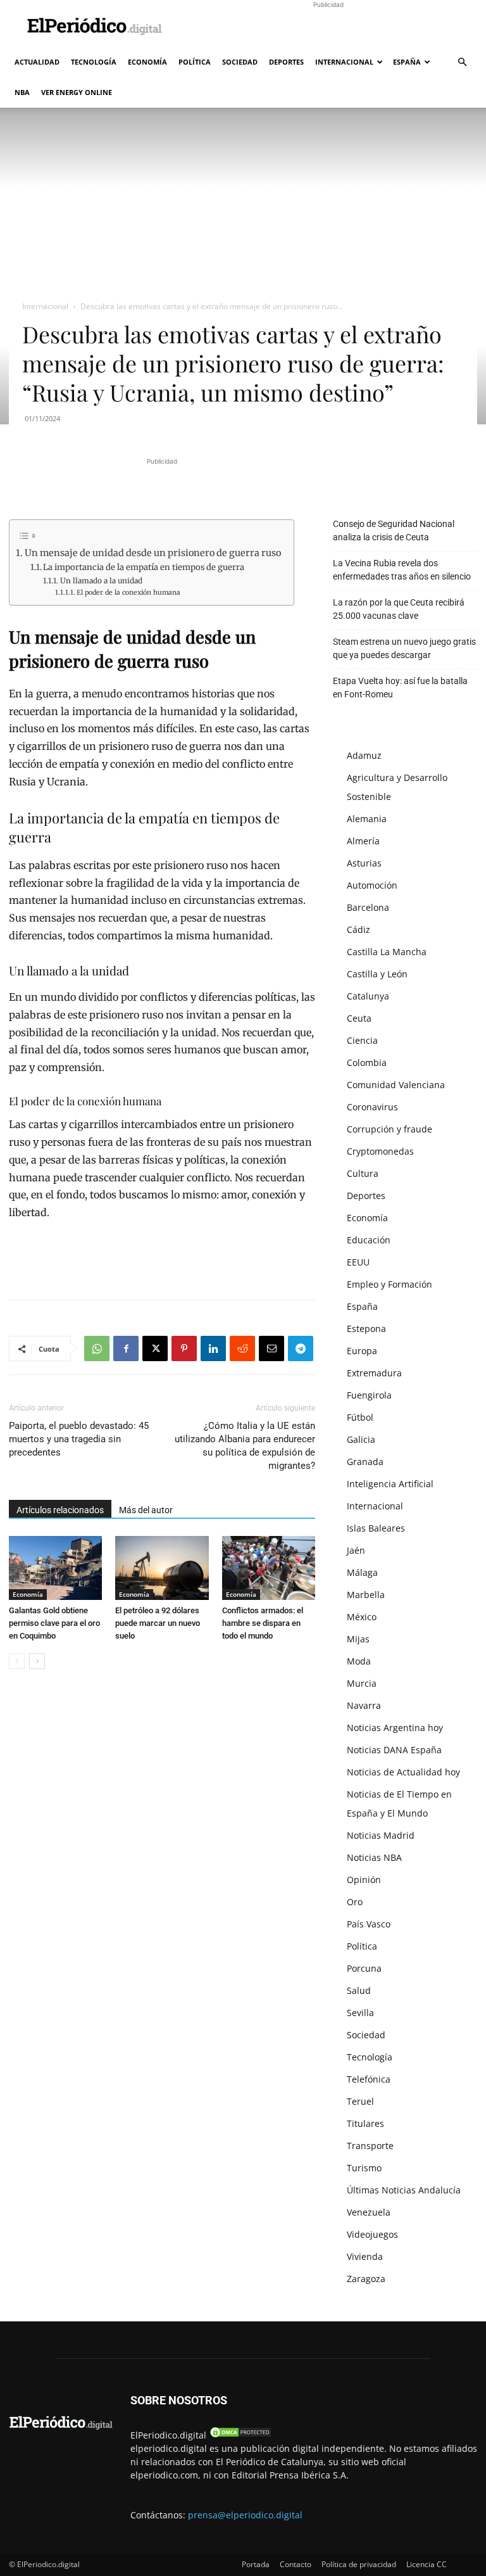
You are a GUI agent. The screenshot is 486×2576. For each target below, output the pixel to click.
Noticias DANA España (394, 1750)
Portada (256, 2564)
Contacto (296, 2564)
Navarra (364, 1705)
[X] (155, 1348)
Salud (359, 1990)
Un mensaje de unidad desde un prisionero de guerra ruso (153, 553)
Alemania (367, 819)
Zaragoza (366, 2279)
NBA (22, 92)
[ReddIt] (242, 1348)
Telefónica (369, 2079)
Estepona (366, 1329)
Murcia (362, 1683)
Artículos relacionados (60, 1510)
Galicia (361, 1439)
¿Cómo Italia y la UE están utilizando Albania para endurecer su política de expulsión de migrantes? (245, 1446)
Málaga (362, 1572)
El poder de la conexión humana (128, 593)
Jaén (356, 1550)
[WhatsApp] (97, 1348)
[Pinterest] (184, 1348)
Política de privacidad (359, 2564)
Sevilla (360, 2013)
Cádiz (358, 930)
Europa (362, 1351)
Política (195, 62)
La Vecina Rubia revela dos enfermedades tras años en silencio (402, 570)
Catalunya (368, 996)
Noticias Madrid (381, 1835)
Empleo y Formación (389, 1284)
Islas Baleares (376, 1528)
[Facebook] (126, 1348)
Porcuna (364, 1968)
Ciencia (362, 1040)
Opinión (364, 1880)
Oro (355, 1902)
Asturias (364, 863)
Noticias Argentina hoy (395, 1728)
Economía (147, 62)
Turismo (364, 2168)
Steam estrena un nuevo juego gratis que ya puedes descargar (404, 648)
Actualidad (37, 62)
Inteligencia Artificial (390, 1484)
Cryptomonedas (380, 1151)
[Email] (271, 1348)
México (362, 1617)
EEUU (358, 1262)
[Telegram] (301, 1348)
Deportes (286, 62)
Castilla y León (377, 974)
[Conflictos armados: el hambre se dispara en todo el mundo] (269, 1568)
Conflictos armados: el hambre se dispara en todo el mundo (263, 1623)
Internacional (344, 62)
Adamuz (364, 755)
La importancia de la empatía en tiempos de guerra (144, 567)
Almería (363, 841)
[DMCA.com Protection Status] (240, 2435)
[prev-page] (17, 1661)
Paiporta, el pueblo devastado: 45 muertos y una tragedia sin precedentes (79, 1439)
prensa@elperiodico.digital (245, 2515)
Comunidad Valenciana (396, 1085)
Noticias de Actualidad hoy (403, 1772)
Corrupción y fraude (389, 1129)
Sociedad (240, 62)
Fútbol (360, 1417)
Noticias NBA (374, 1857)
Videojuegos (372, 2234)
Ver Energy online (77, 92)
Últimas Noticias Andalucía (404, 2190)
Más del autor (146, 1510)
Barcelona (368, 907)
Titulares (365, 2123)
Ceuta (359, 1018)
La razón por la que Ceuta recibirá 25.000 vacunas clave (399, 609)
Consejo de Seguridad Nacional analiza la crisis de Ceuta (394, 530)
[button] (462, 62)
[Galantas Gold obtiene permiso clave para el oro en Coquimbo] (55, 1568)
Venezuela (369, 2212)
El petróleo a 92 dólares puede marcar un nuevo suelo (158, 1623)
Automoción (372, 885)
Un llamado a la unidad (101, 581)
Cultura (363, 1173)
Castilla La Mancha (387, 952)
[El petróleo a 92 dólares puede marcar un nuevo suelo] (162, 1568)
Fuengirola (369, 1395)
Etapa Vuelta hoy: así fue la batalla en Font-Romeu (400, 688)
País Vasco (369, 1924)
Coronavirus (372, 1107)
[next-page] (37, 1661)
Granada (365, 1462)
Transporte (370, 2146)
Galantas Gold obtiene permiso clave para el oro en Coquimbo (54, 1623)
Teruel (360, 2101)
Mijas (358, 1639)
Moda (359, 1661)
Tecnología (94, 62)
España (407, 62)
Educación (369, 1240)
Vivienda (365, 2256)
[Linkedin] (213, 1348)
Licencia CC (427, 2564)
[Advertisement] (328, 28)
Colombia (367, 1063)
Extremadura (374, 1373)
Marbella (366, 1595)
